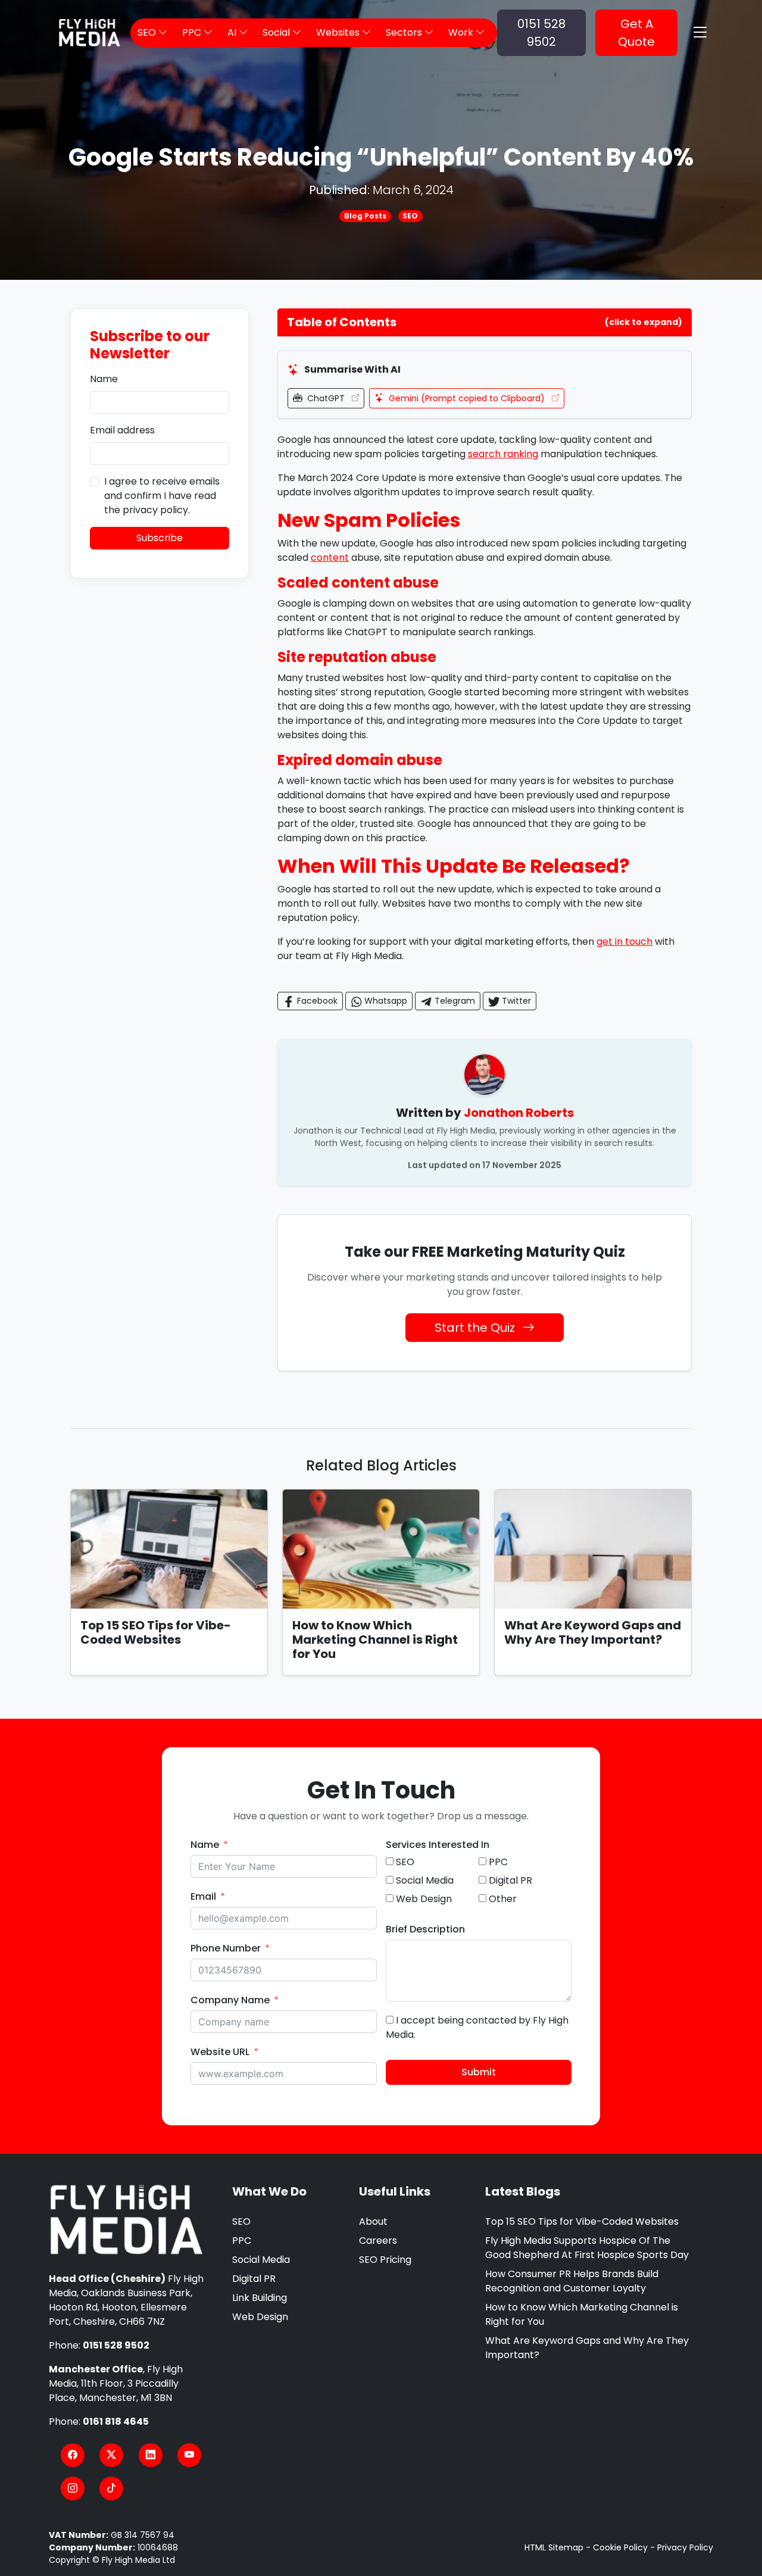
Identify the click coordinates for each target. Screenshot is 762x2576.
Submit (479, 2072)
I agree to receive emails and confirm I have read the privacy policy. (162, 496)
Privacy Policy (685, 2547)
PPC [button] (193, 32)
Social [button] (277, 32)
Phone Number (226, 1948)
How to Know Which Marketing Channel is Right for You (375, 1640)
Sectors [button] (405, 32)
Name (104, 379)
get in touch (624, 942)
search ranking (503, 454)
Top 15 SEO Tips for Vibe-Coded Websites (156, 1632)
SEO (410, 216)
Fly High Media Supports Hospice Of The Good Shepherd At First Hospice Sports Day (587, 2248)
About (373, 2221)
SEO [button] (148, 32)
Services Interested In (438, 1845)
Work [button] (462, 32)
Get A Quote (636, 33)
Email (203, 1896)
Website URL (220, 2052)
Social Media (261, 2260)
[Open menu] (700, 33)
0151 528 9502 (541, 33)
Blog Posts (365, 216)
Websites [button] (339, 32)
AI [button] (233, 32)
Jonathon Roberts (519, 1113)
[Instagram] (73, 2488)
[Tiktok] (111, 2488)
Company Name (230, 2000)
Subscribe (160, 538)
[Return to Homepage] (127, 2220)
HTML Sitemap (554, 2547)
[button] (485, 322)
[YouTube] (189, 2455)
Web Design (260, 2317)
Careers (378, 2241)
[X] (111, 2455)
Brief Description (425, 1929)
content (330, 558)
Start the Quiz (476, 1328)
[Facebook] (73, 2455)
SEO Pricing (385, 2260)
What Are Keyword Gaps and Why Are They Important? (593, 1632)
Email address (122, 430)
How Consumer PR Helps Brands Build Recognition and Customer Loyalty (572, 2281)
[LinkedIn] (151, 2455)
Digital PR (254, 2279)
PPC (242, 2241)
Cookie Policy (620, 2547)
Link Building (260, 2298)
